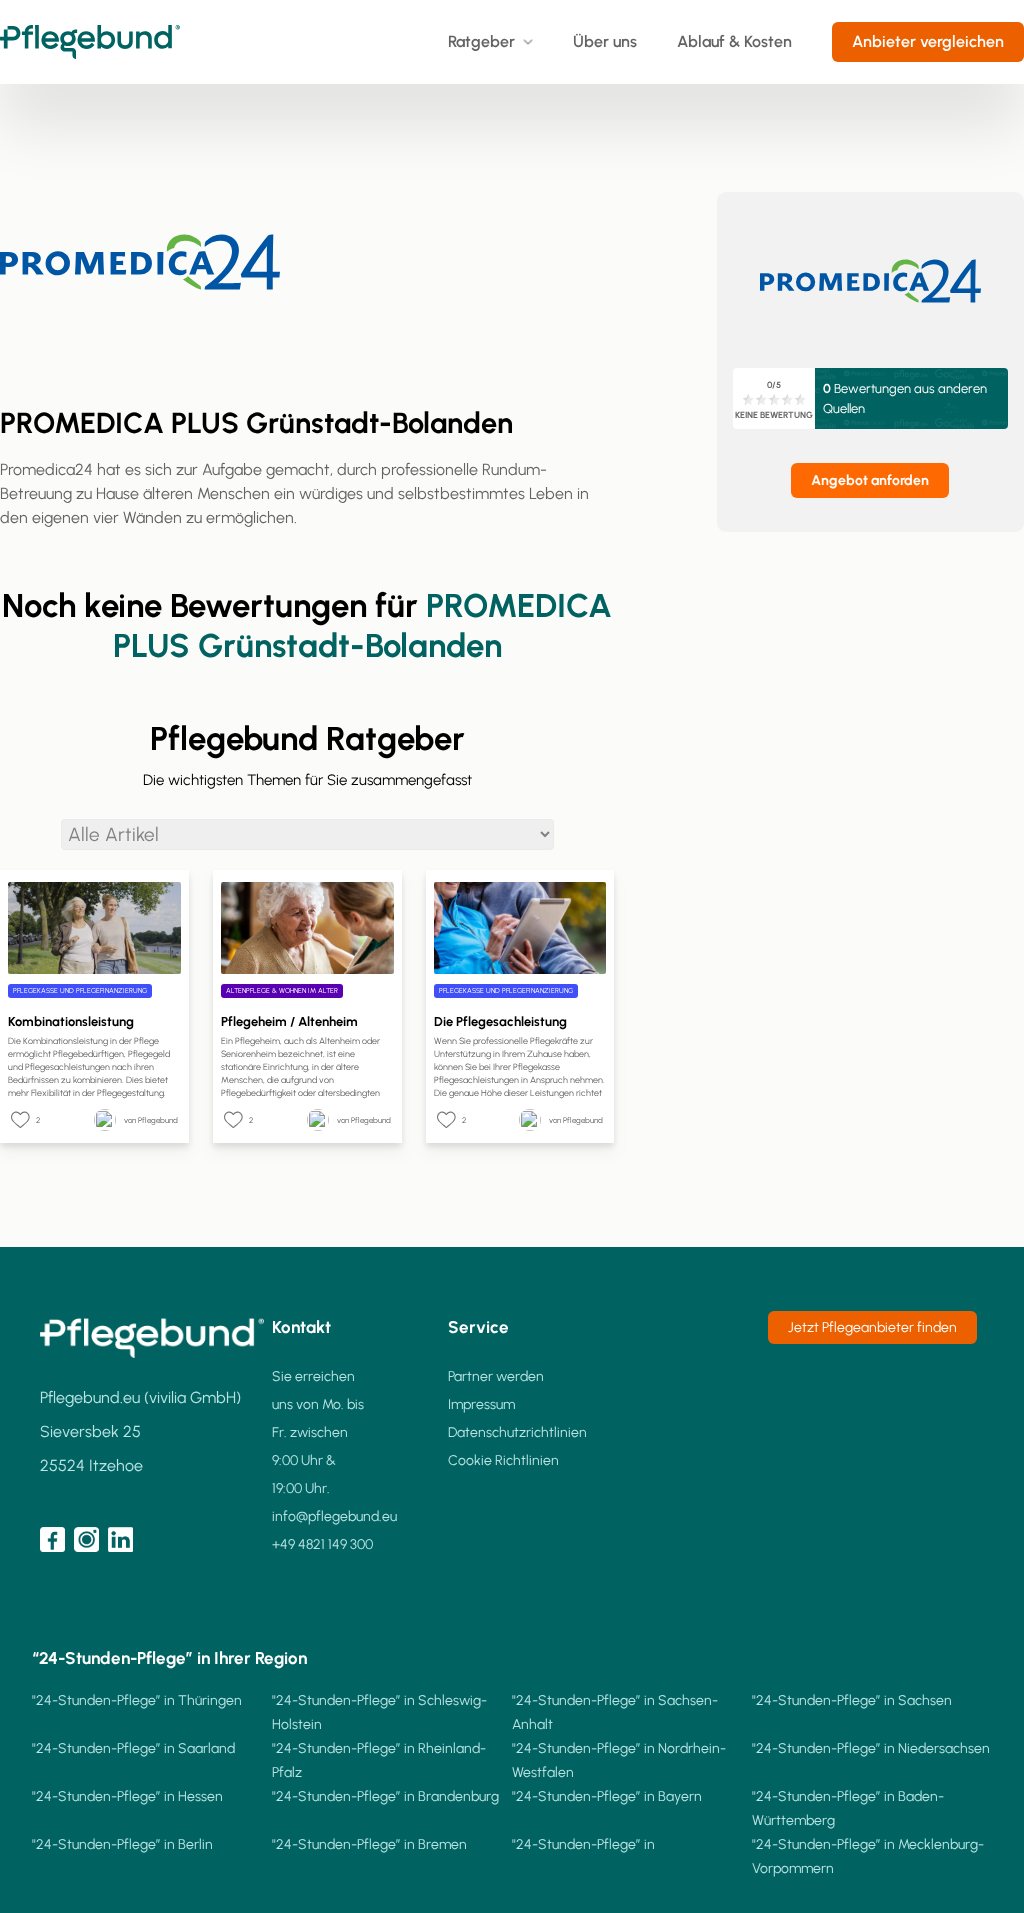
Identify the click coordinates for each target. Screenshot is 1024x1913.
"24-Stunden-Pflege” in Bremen (369, 1844)
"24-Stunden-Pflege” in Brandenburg (385, 1796)
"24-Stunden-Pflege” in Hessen (127, 1796)
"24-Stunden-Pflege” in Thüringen (137, 1700)
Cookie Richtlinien (503, 1460)
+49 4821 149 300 (322, 1544)
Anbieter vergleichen (928, 41)
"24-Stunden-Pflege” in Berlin (122, 1844)
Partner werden (496, 1376)
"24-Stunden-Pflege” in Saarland (133, 1748)
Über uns (605, 41)
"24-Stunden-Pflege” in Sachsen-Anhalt (615, 1712)
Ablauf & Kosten (734, 41)
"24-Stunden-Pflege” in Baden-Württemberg (848, 1808)
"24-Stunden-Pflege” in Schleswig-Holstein (379, 1712)
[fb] (52, 1539)
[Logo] (90, 42)
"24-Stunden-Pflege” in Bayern (607, 1796)
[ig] (86, 1539)
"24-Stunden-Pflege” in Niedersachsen (871, 1748)
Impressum (481, 1404)
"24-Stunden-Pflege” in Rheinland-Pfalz (379, 1760)
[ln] (120, 1539)
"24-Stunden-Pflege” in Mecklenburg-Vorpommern (868, 1856)
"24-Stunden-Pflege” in (583, 1844)
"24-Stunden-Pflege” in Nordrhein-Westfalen (619, 1760)
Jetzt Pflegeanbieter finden (872, 1327)
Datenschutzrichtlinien (517, 1432)
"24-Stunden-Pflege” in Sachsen (852, 1700)
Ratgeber (481, 41)
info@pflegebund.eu (334, 1516)
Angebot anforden (870, 480)
